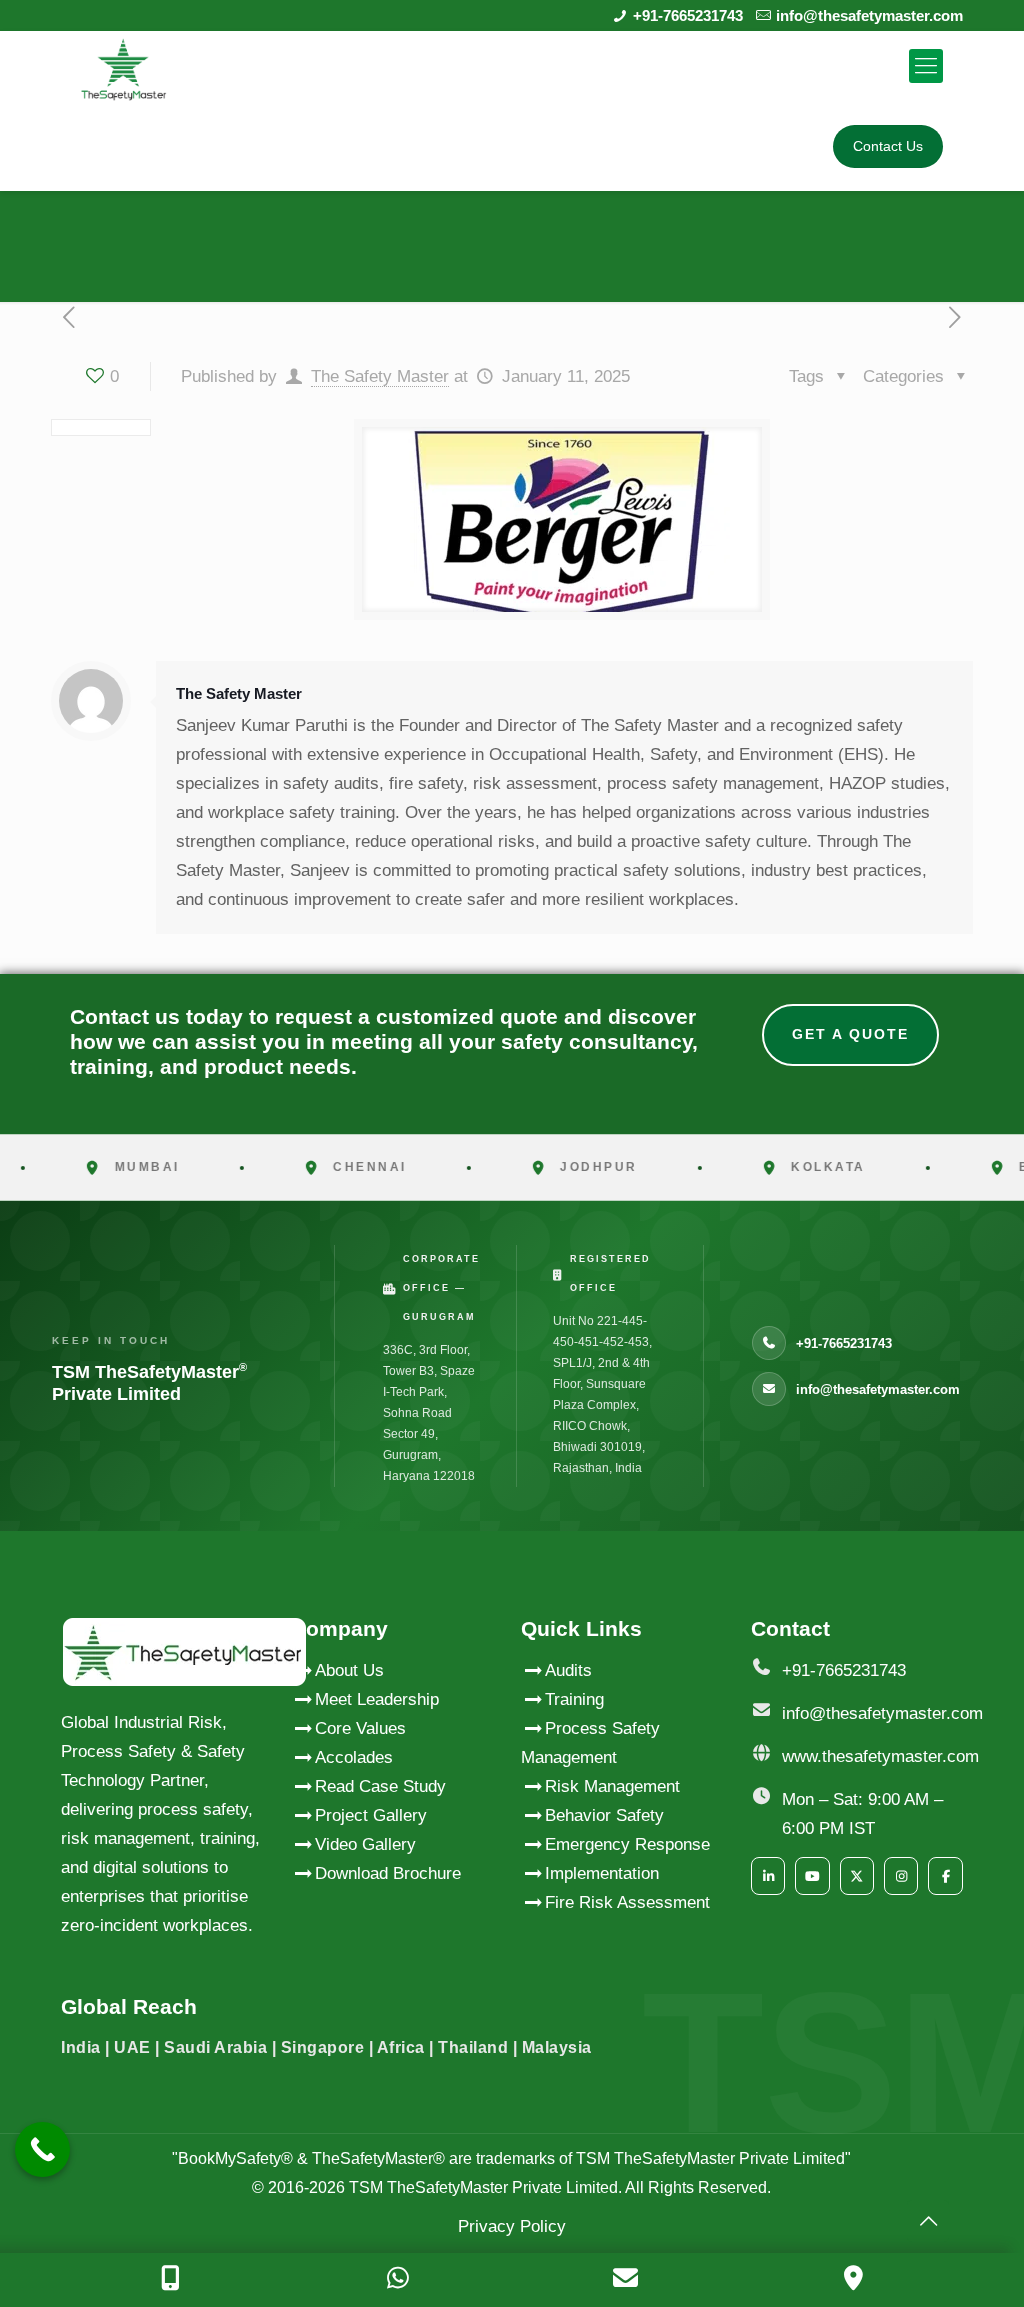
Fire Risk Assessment (627, 1902)
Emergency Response (627, 1844)
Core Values (360, 1728)
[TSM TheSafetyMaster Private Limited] (123, 66)
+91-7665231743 (688, 15)
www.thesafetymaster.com (880, 1756)
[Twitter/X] (857, 1876)
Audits (568, 1670)
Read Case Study (380, 1786)
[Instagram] (901, 1876)
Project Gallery (371, 1815)
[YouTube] (812, 1876)
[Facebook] (945, 1876)
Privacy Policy (512, 2226)
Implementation (602, 1873)
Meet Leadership (377, 1699)
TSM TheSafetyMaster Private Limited (481, 2187)
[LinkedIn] (768, 1876)
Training (574, 1699)
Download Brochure (388, 1873)
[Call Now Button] (42, 2149)
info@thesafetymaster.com (869, 15)
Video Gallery (365, 1844)
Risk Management (612, 1786)
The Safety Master (380, 376)
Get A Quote (850, 1034)
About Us (349, 1670)
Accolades (354, 1757)
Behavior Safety (604, 1815)
